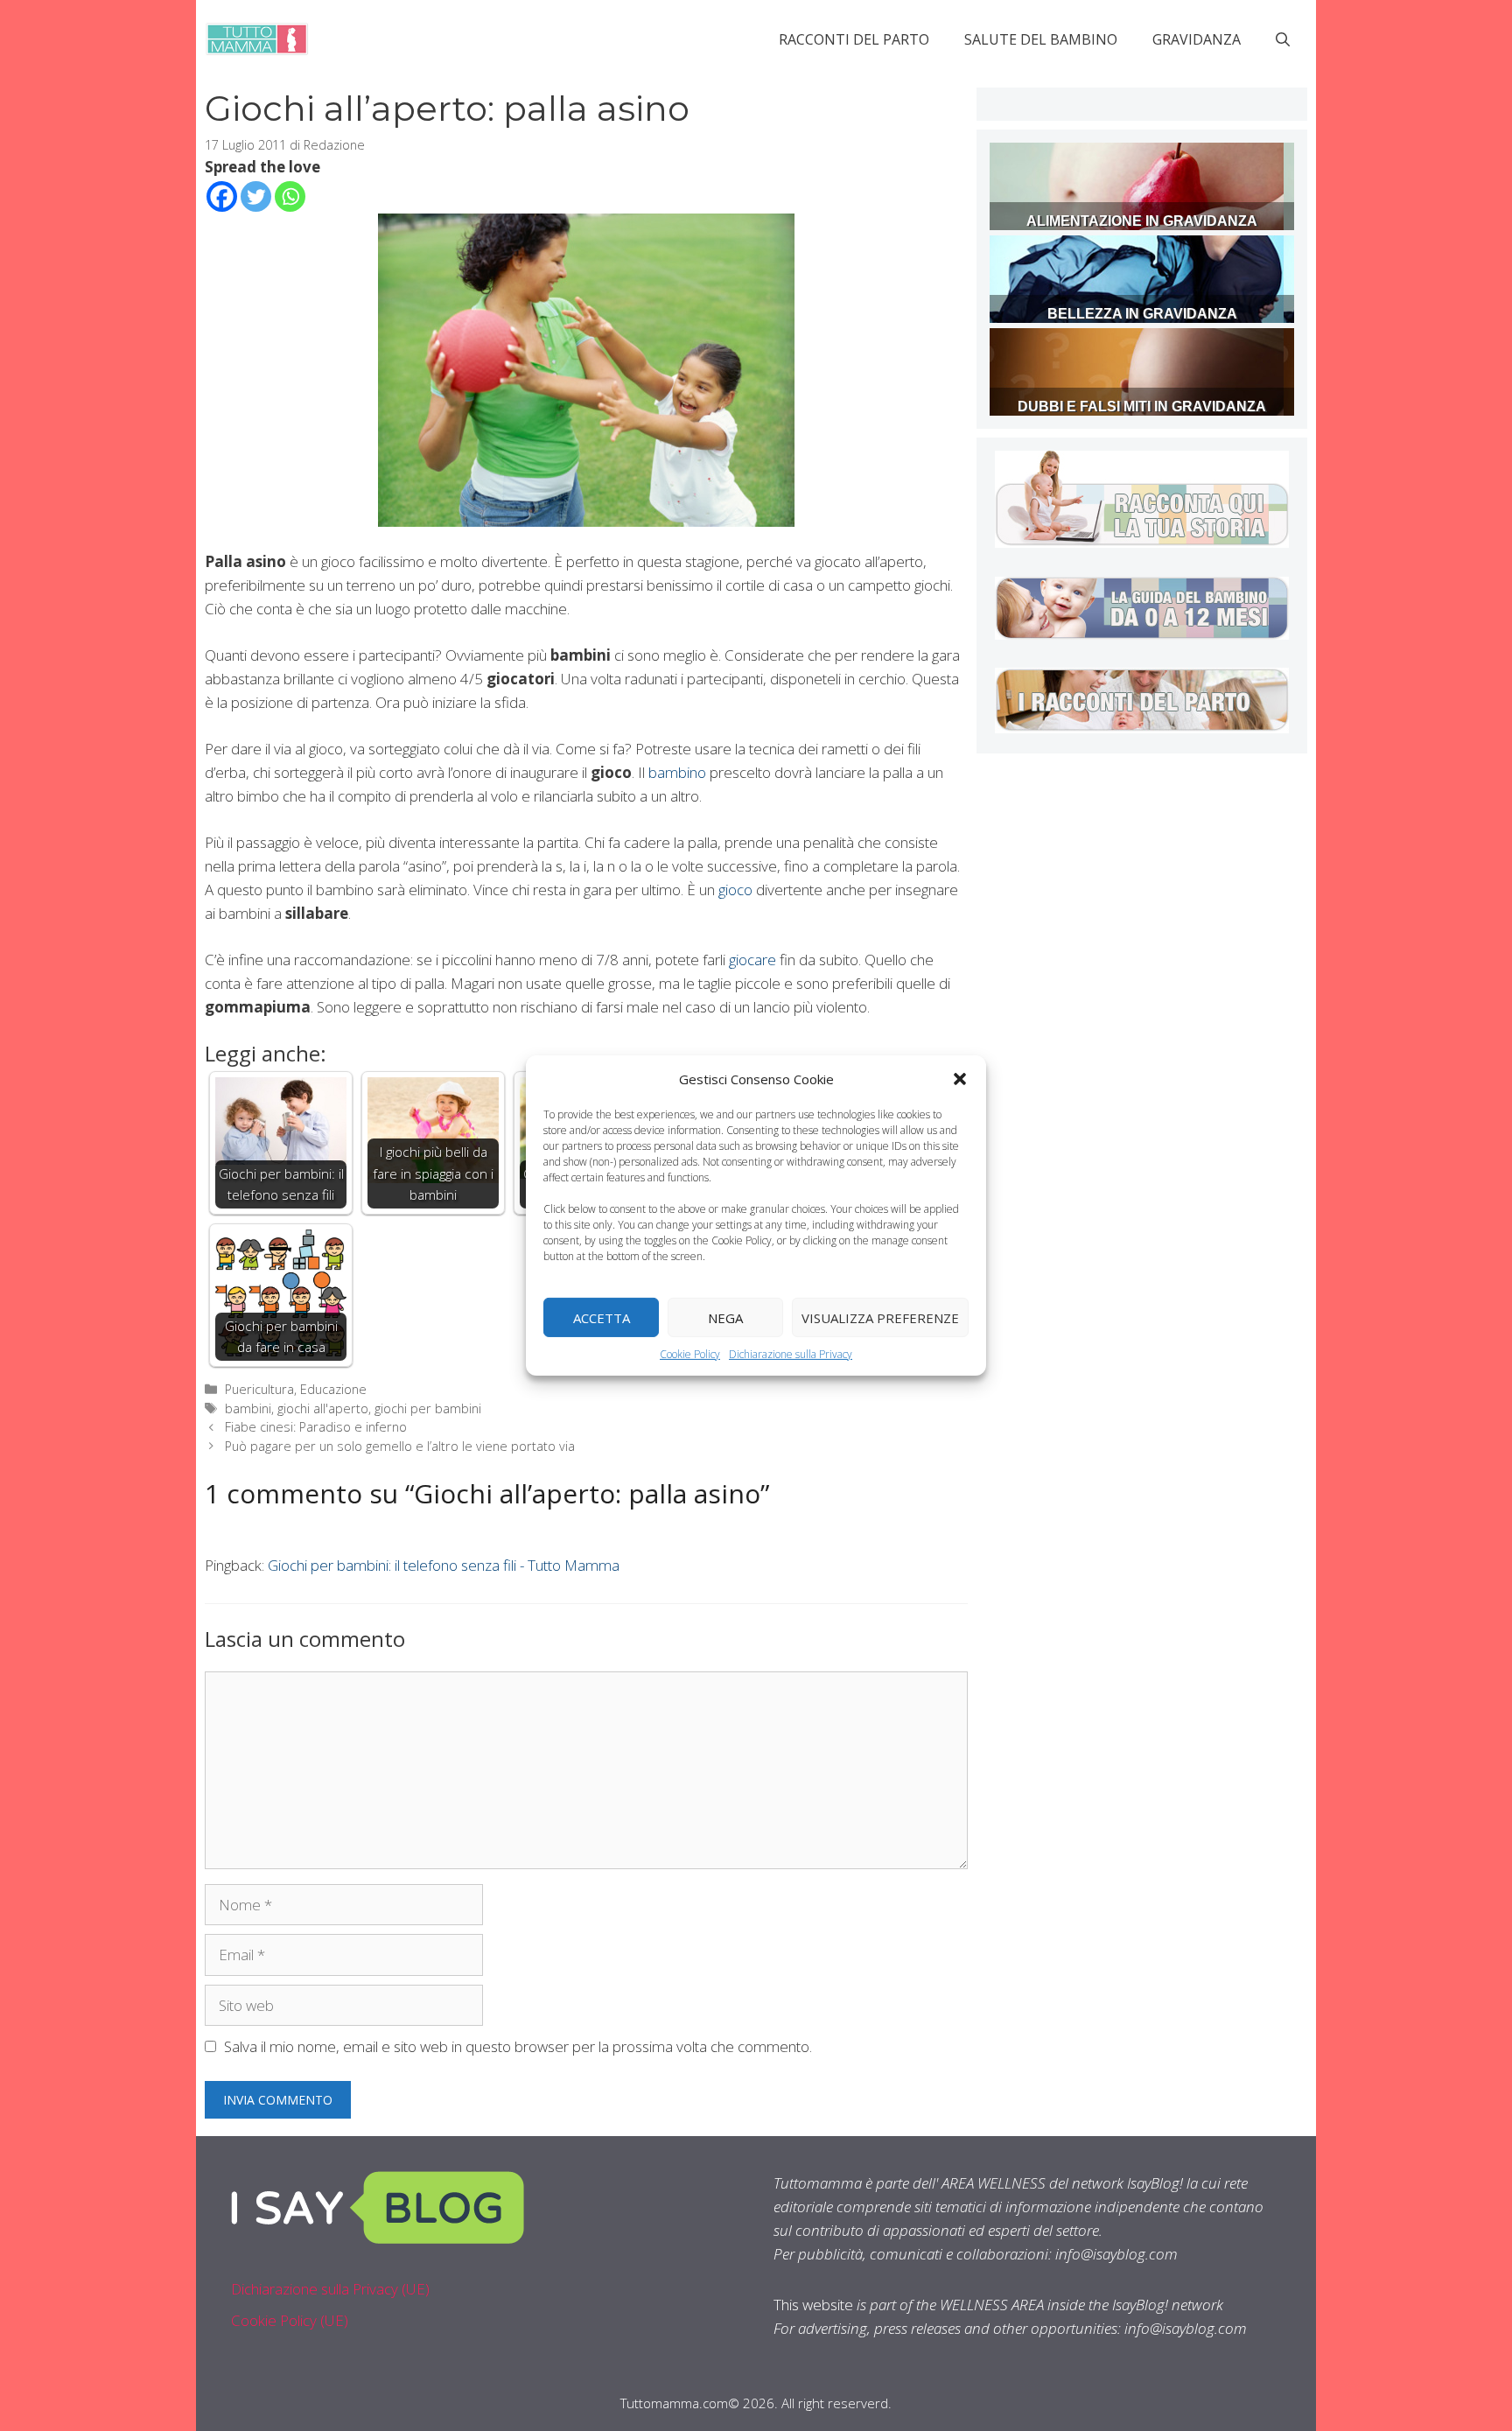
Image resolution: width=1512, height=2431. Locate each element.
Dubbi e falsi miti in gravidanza (1142, 406)
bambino (677, 772)
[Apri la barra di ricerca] (1283, 39)
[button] (960, 1079)
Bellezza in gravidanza (1142, 314)
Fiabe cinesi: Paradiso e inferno (316, 1427)
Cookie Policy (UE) (290, 2320)
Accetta (602, 1317)
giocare (752, 960)
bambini (248, 1408)
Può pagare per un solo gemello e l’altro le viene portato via (400, 1446)
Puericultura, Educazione (296, 1389)
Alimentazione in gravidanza (1142, 221)
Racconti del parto (854, 39)
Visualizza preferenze (880, 1317)
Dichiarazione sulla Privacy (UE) (330, 2289)
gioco (735, 890)
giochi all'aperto (323, 1408)
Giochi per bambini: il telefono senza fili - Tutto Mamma (444, 1565)
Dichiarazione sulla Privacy (791, 1354)
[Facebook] (222, 196)
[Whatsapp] (290, 196)
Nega (725, 1317)
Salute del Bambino (1041, 39)
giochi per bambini (428, 1408)
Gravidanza (1197, 39)
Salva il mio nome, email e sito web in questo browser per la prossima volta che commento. (518, 2046)
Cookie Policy (690, 1354)
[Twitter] (256, 196)
